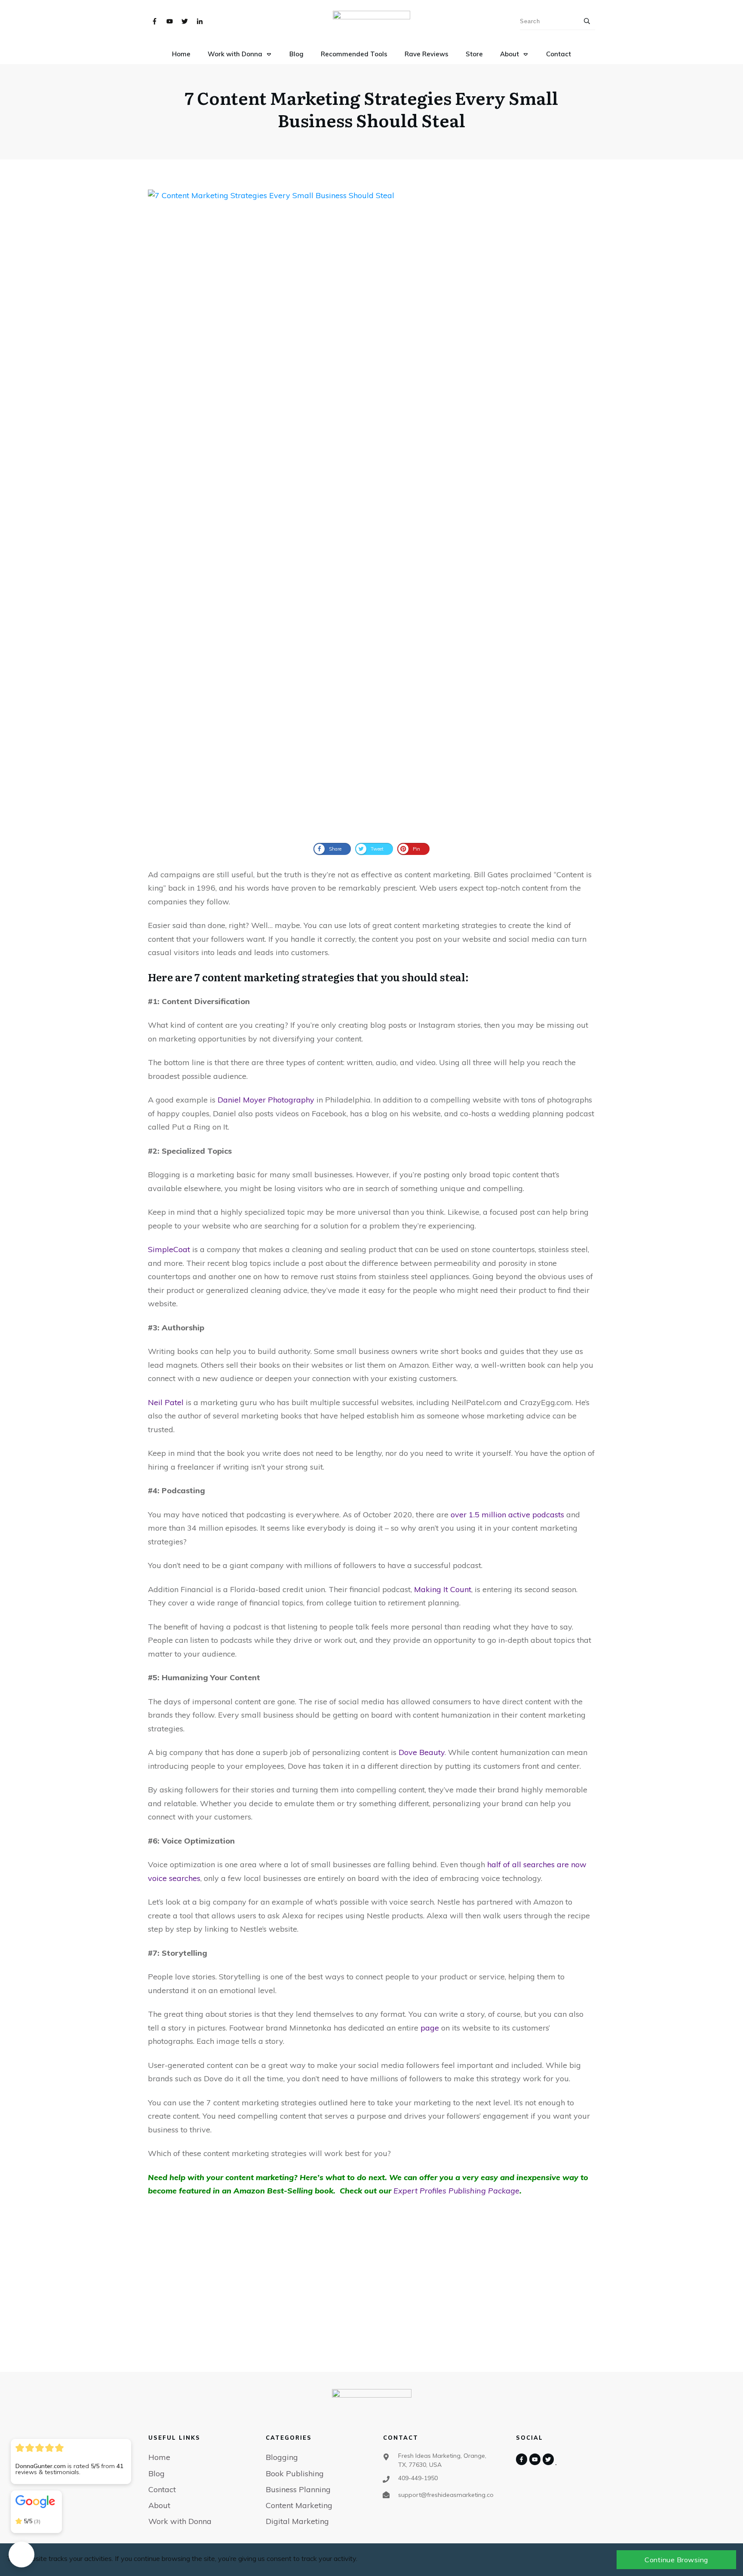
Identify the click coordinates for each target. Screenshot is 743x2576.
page (430, 2028)
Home (159, 2457)
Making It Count (443, 1589)
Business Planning (298, 2489)
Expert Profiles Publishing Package (456, 2191)
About (159, 2505)
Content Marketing (299, 2505)
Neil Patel (166, 1402)
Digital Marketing (297, 2521)
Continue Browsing (676, 2560)
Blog (157, 2473)
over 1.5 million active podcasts (507, 1515)
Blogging (282, 2457)
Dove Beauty (422, 1752)
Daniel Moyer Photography (266, 1100)
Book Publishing (295, 2473)
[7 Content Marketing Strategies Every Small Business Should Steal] (371, 512)
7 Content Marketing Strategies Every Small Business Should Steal (371, 109)
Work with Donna (180, 2521)
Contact (162, 2489)
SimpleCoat (169, 1249)
